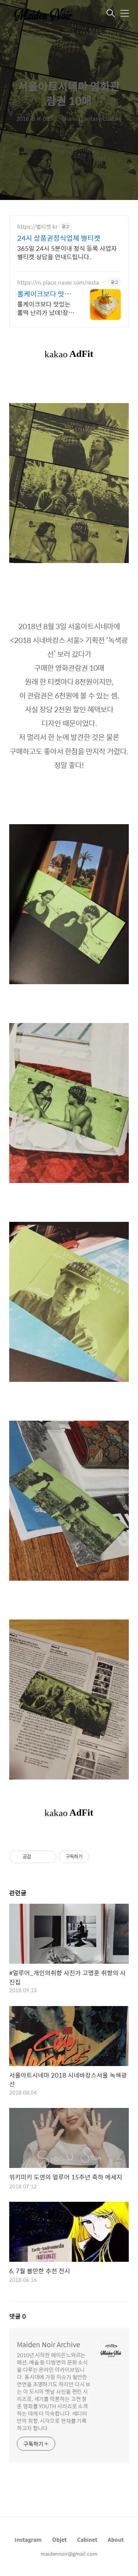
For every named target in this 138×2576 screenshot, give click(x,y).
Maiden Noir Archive (48, 2344)
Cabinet (87, 2539)
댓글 (18, 2316)
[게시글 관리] (48, 1857)
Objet (59, 2539)
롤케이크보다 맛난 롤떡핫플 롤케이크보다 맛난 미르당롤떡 (45, 294)
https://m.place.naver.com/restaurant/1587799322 (61, 282)
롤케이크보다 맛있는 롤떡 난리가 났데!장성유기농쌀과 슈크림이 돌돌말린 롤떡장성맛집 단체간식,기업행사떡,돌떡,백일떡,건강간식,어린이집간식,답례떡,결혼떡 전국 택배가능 (46, 308)
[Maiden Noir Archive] (48, 14)
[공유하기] (38, 1857)
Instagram (28, 2539)
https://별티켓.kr (37, 227)
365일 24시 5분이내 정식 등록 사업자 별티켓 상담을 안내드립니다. (67, 252)
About (116, 2539)
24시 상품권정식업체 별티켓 (59, 238)
